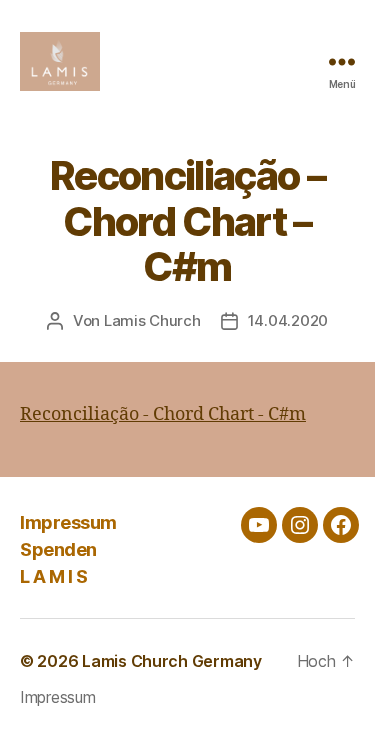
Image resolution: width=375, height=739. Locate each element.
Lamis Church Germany (172, 661)
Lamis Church (152, 320)
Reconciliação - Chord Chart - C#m (163, 414)
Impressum (68, 522)
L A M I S (54, 576)
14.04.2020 (288, 320)
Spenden (58, 549)
